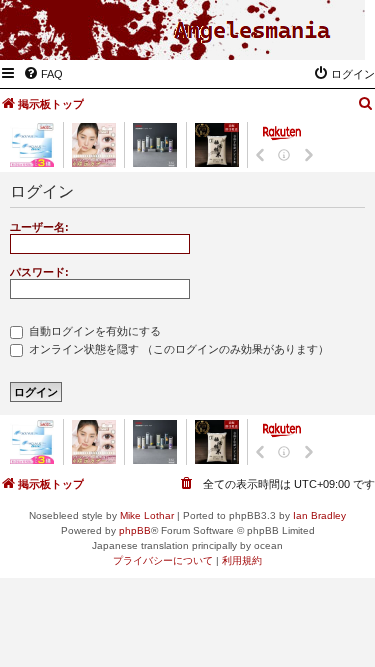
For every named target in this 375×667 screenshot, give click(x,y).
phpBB (135, 530)
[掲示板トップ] (252, 31)
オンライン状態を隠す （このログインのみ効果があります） (177, 349)
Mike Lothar (147, 515)
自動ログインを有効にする (93, 331)
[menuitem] (43, 74)
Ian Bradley (319, 515)
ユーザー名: (39, 227)
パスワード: (39, 272)
